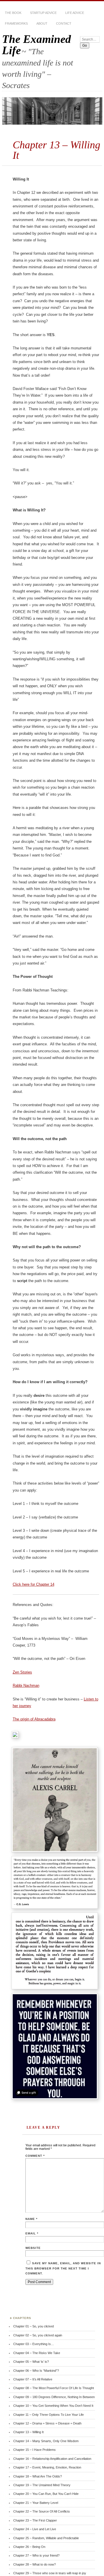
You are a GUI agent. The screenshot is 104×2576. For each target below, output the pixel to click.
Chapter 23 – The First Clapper (35, 2520)
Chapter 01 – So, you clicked (34, 2326)
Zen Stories (22, 1672)
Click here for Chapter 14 (34, 1584)
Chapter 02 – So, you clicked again (38, 2335)
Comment (35, 2156)
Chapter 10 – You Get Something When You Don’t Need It (53, 2406)
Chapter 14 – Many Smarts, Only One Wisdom (46, 2441)
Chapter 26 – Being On (29, 2547)
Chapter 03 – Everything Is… (34, 2344)
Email (32, 2233)
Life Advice (75, 13)
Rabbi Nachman (26, 1686)
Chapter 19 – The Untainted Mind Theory (42, 2485)
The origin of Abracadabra (34, 1719)
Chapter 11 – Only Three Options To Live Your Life (49, 2415)
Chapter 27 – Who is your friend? (36, 2555)
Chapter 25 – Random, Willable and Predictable (46, 2538)
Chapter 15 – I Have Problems (35, 2450)
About (42, 23)
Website (33, 2248)
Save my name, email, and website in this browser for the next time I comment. (63, 2268)
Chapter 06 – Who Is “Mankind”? (36, 2371)
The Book (13, 13)
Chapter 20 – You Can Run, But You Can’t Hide (46, 2494)
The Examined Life (37, 45)
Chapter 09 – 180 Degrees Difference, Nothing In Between (54, 2397)
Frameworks (16, 23)
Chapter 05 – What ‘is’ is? (31, 2362)
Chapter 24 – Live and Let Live (35, 2529)
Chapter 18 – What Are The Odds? (38, 2476)
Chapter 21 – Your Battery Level (36, 2503)
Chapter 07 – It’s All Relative (33, 2379)
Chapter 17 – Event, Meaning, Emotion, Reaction (47, 2467)
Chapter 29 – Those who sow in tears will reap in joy (50, 2573)
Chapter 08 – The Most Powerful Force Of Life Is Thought (54, 2388)
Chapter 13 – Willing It (28, 2432)
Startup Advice (43, 13)
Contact (64, 23)
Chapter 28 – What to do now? (35, 2564)
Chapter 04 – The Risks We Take (37, 2353)
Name (31, 2219)
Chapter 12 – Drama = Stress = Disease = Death (47, 2423)
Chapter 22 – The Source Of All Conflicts (42, 2511)
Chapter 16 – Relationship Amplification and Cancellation (52, 2459)
